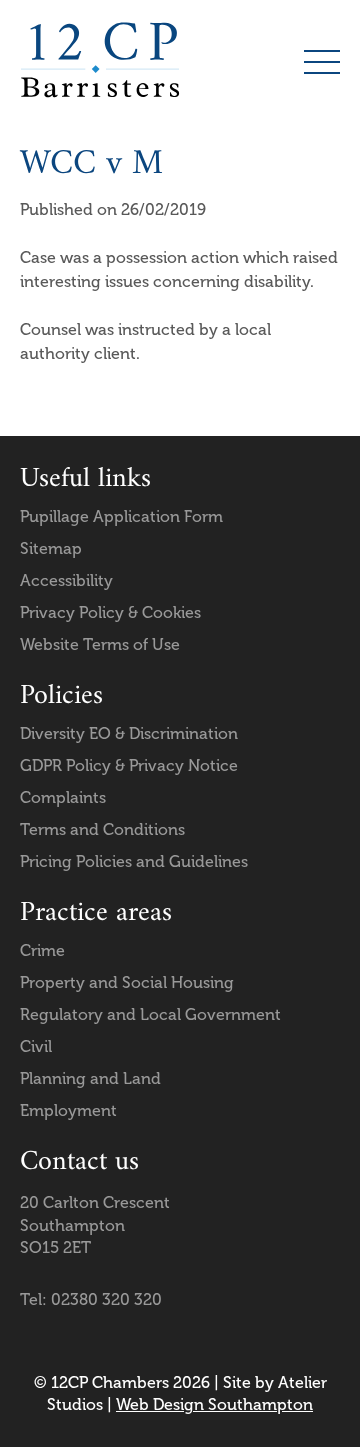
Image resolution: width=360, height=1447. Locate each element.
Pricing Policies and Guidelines (134, 861)
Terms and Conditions (102, 829)
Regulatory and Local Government (150, 1014)
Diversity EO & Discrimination (129, 733)
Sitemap (51, 548)
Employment (68, 1110)
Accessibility (66, 580)
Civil (36, 1046)
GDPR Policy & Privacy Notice (129, 765)
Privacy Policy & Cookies (110, 612)
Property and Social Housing (127, 982)
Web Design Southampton (214, 1404)
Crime (42, 950)
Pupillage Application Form (121, 516)
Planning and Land (90, 1078)
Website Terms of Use (100, 644)
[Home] (100, 60)
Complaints (63, 797)
